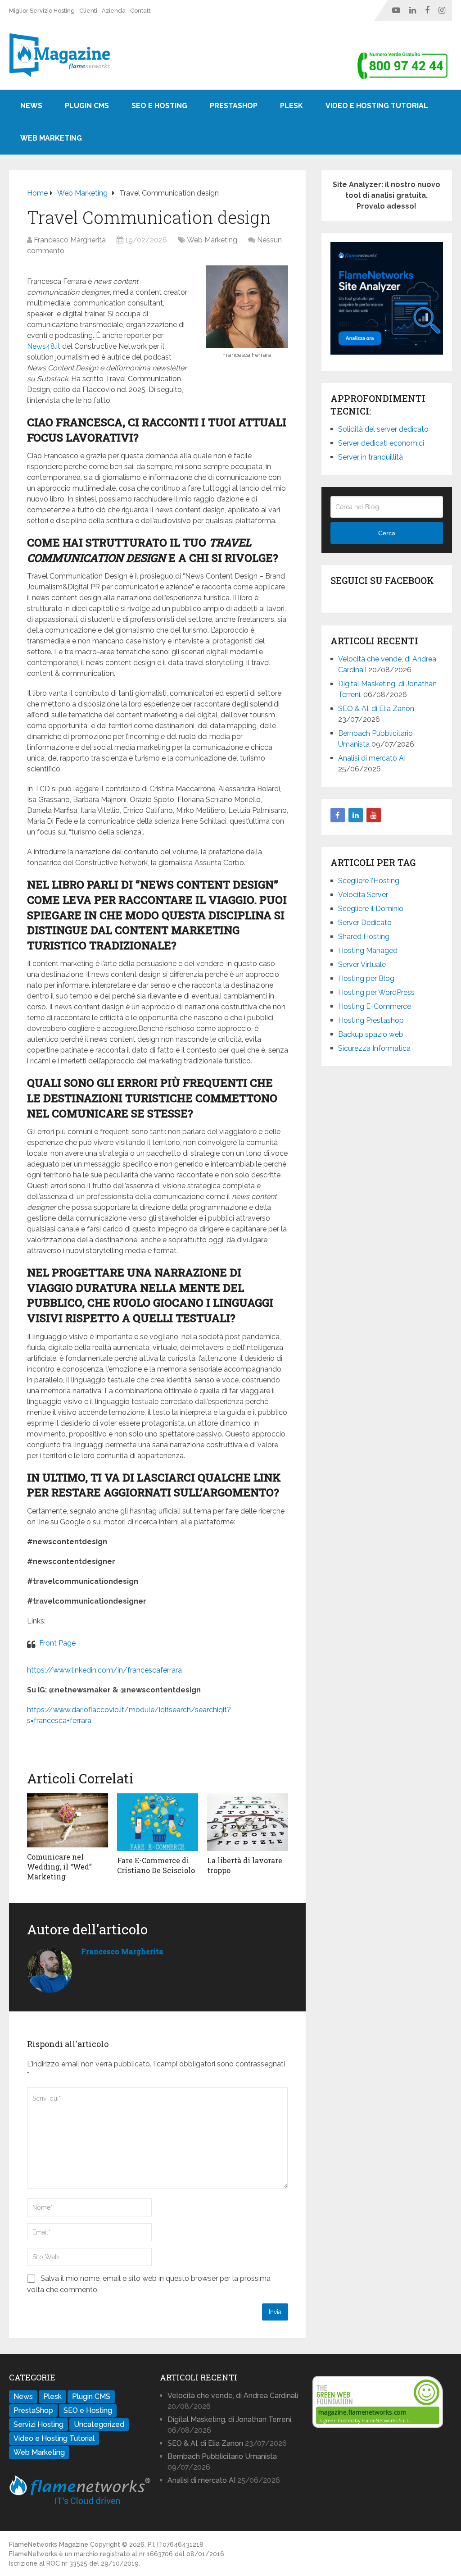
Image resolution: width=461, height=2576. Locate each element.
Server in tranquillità (371, 457)
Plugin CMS (87, 106)
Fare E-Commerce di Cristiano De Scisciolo (156, 1865)
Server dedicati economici (381, 443)
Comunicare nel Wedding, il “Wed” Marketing (59, 1867)
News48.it (44, 346)
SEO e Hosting (159, 106)
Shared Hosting (364, 937)
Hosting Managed (368, 951)
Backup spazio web (371, 1034)
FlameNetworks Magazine (49, 2544)
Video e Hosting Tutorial (377, 106)
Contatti (141, 11)
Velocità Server (363, 895)
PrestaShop (234, 106)
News (31, 106)
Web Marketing (51, 138)
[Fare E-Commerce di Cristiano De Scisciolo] (158, 1822)
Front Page (57, 1643)
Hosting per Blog (366, 978)
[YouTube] (374, 815)
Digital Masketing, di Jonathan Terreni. (230, 2419)
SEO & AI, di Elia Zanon (376, 709)
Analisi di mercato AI (372, 758)
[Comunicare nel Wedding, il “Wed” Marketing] (68, 1820)
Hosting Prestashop (371, 1020)
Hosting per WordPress (376, 992)
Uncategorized (99, 2424)
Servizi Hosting (38, 2424)
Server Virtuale (362, 964)
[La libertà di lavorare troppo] (248, 1822)
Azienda (114, 11)
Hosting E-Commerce (375, 1006)
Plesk (292, 106)
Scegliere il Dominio (371, 909)
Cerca (387, 533)
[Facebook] (338, 815)
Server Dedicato (365, 923)
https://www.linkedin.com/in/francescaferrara (104, 1670)
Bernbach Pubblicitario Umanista (222, 2456)
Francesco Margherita (70, 240)
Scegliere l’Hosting (369, 881)
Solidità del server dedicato (383, 429)
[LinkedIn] (356, 815)
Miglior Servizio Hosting (42, 11)
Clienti (88, 11)
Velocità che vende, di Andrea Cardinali (233, 2396)
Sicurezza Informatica (374, 1048)
